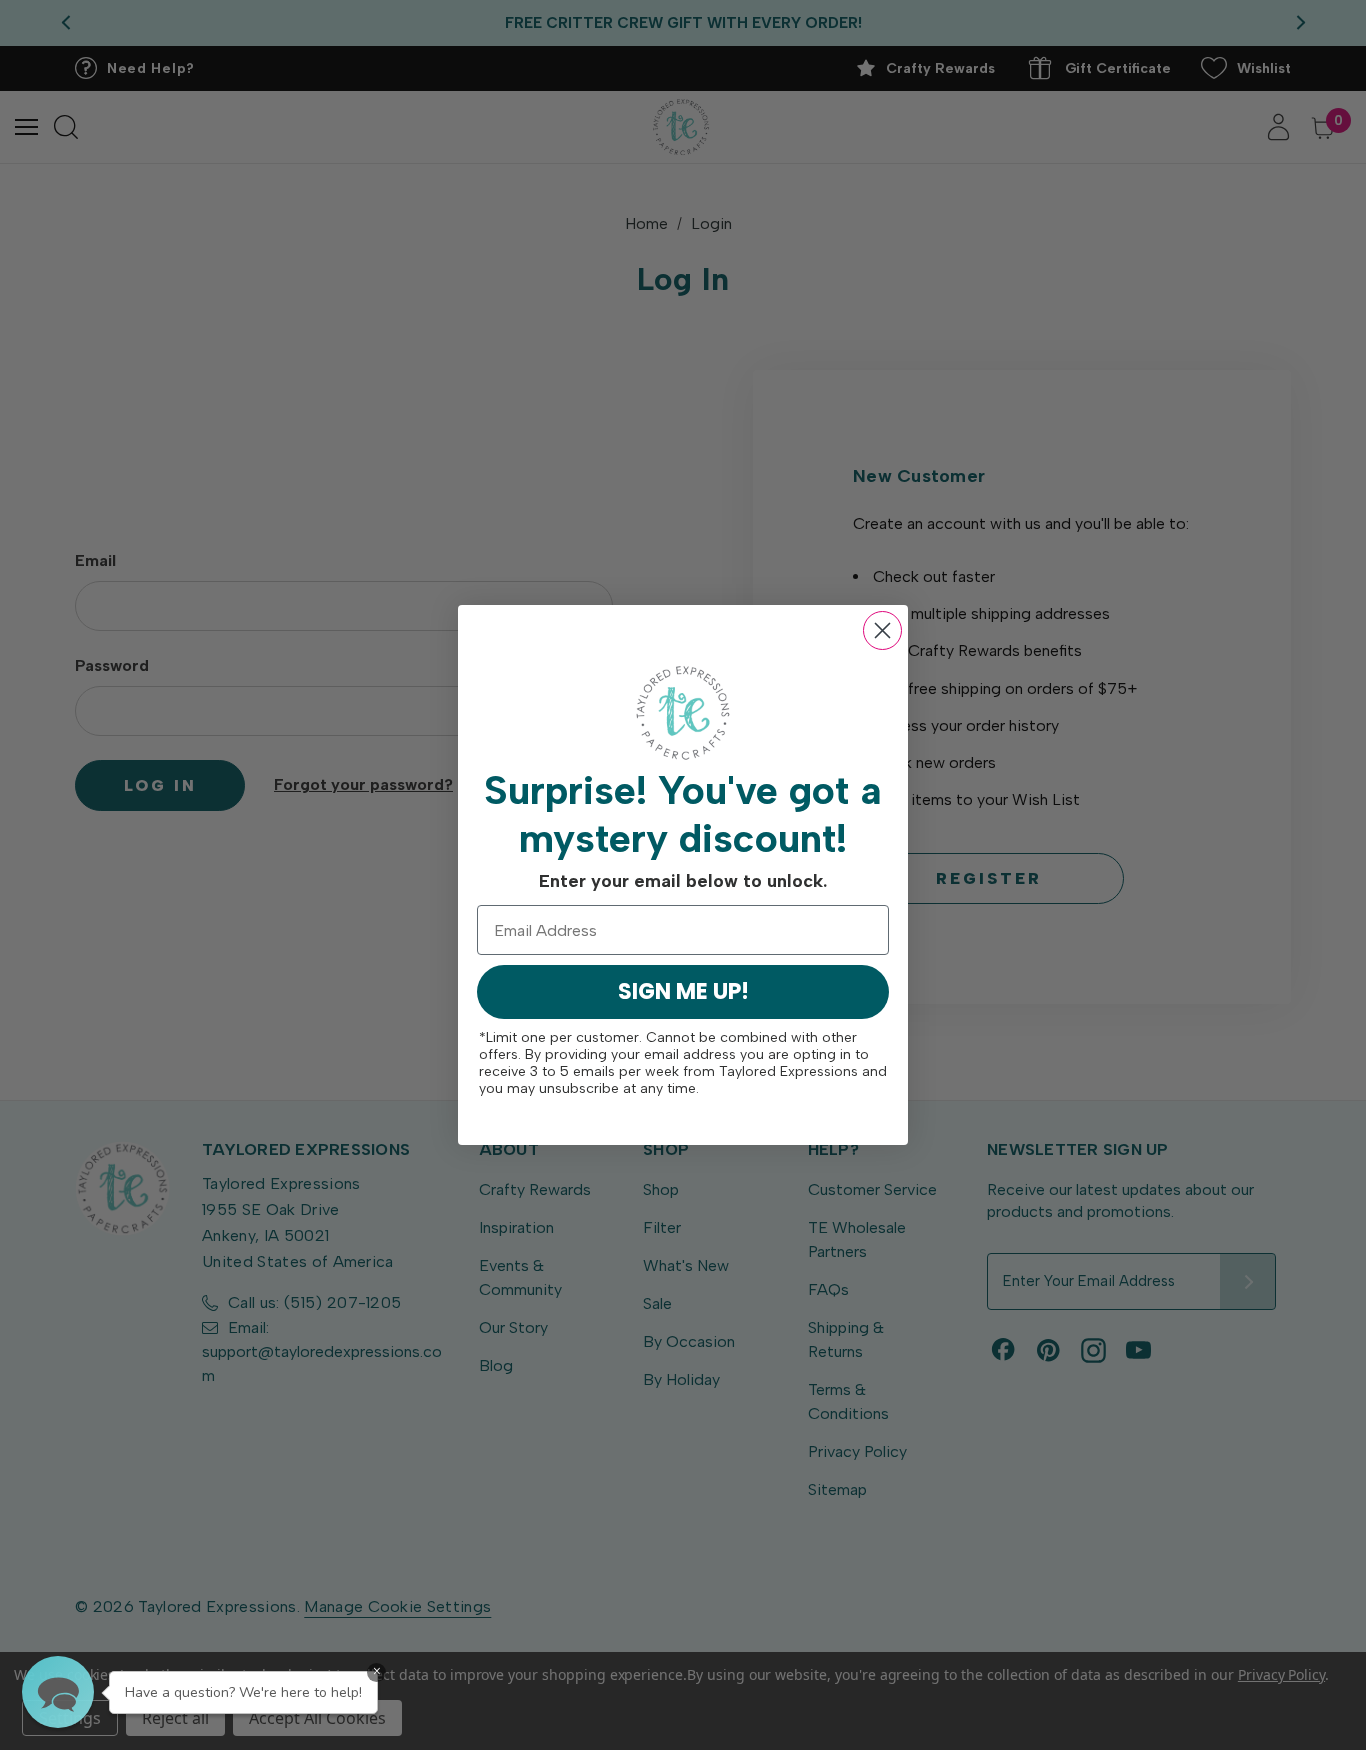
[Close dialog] (882, 630)
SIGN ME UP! (683, 991)
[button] (58, 1692)
